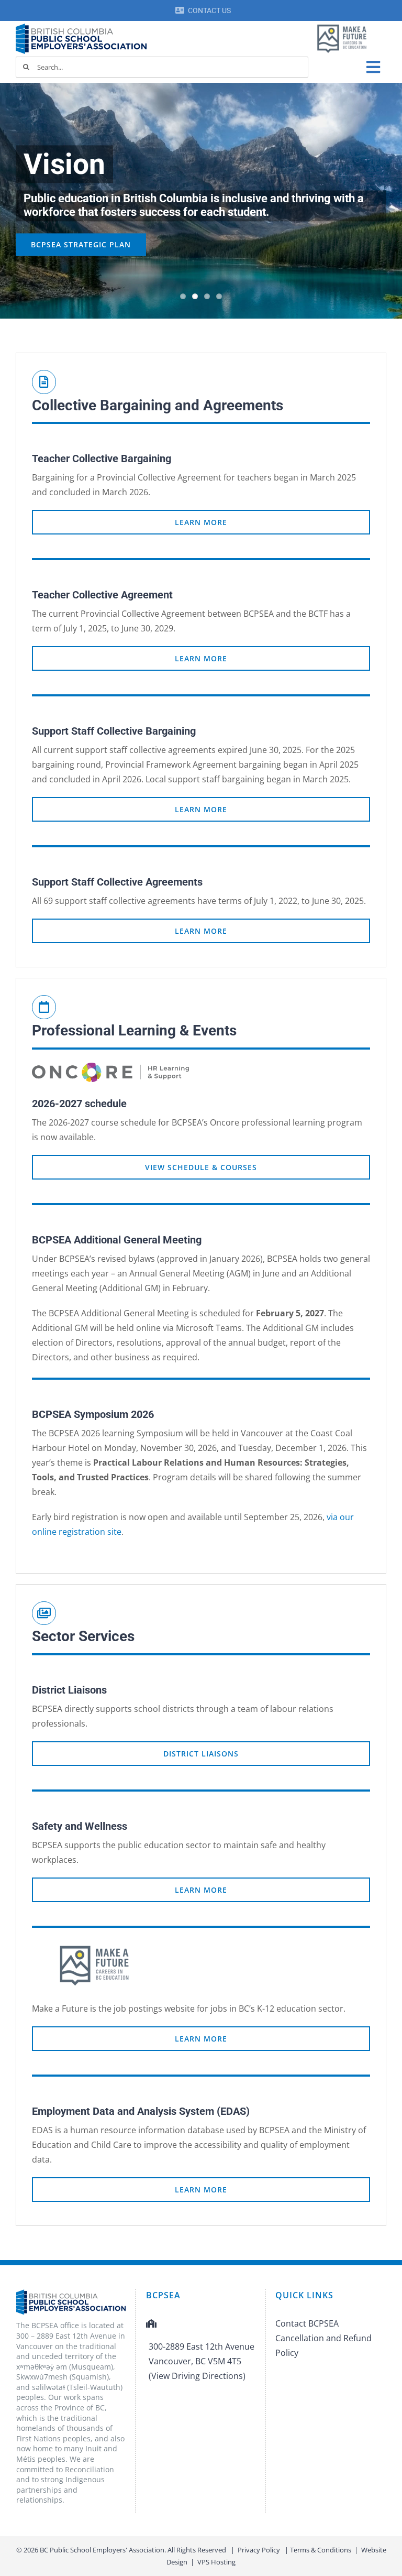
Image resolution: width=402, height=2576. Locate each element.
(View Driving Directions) (197, 2376)
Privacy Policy (259, 2550)
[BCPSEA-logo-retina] (81, 27)
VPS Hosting (216, 2562)
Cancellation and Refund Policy (323, 2345)
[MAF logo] (342, 25)
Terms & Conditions (321, 2550)
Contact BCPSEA (307, 2323)
